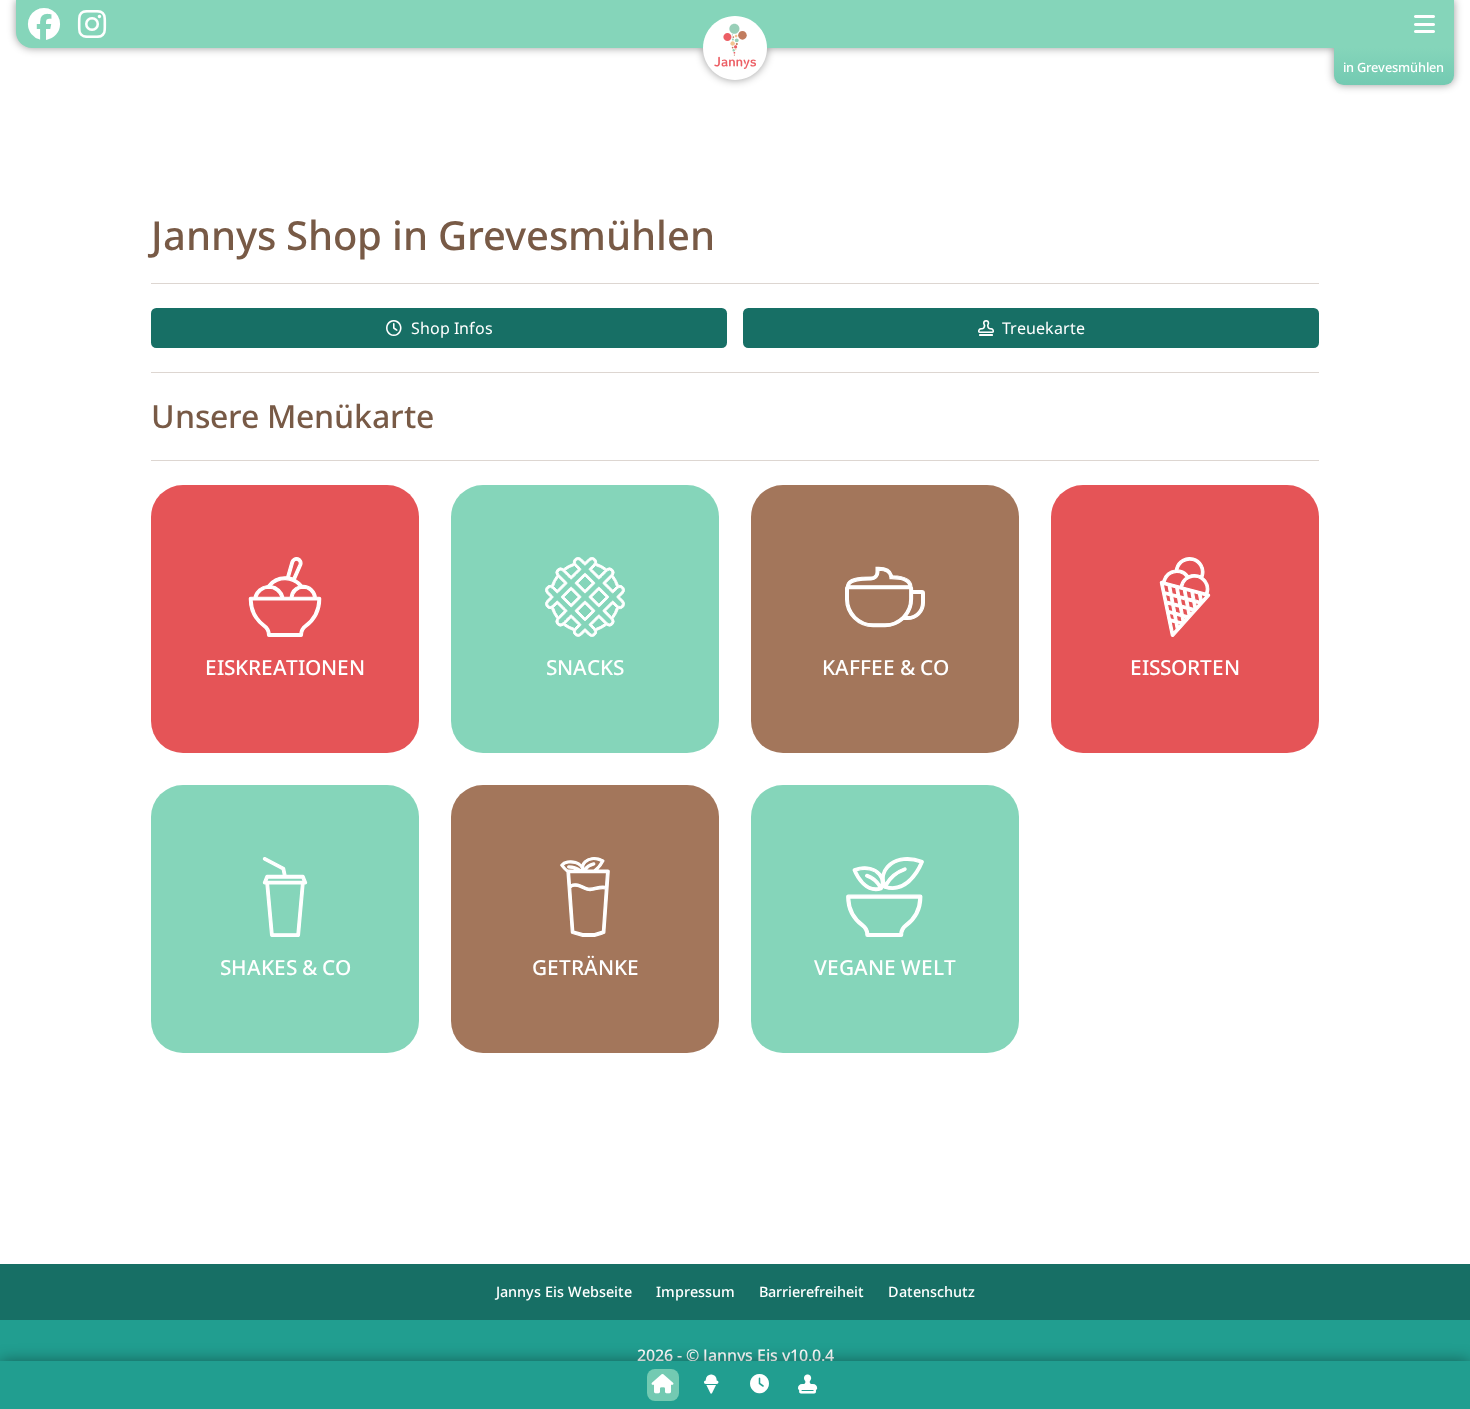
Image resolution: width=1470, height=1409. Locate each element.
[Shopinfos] (759, 1385)
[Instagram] (91, 24)
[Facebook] (43, 24)
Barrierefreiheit (811, 1291)
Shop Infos (452, 328)
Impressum (695, 1291)
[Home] (663, 1385)
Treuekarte (1043, 328)
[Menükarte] (711, 1385)
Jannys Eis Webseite (564, 1291)
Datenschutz (931, 1291)
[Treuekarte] (807, 1385)
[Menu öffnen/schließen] (1425, 24)
